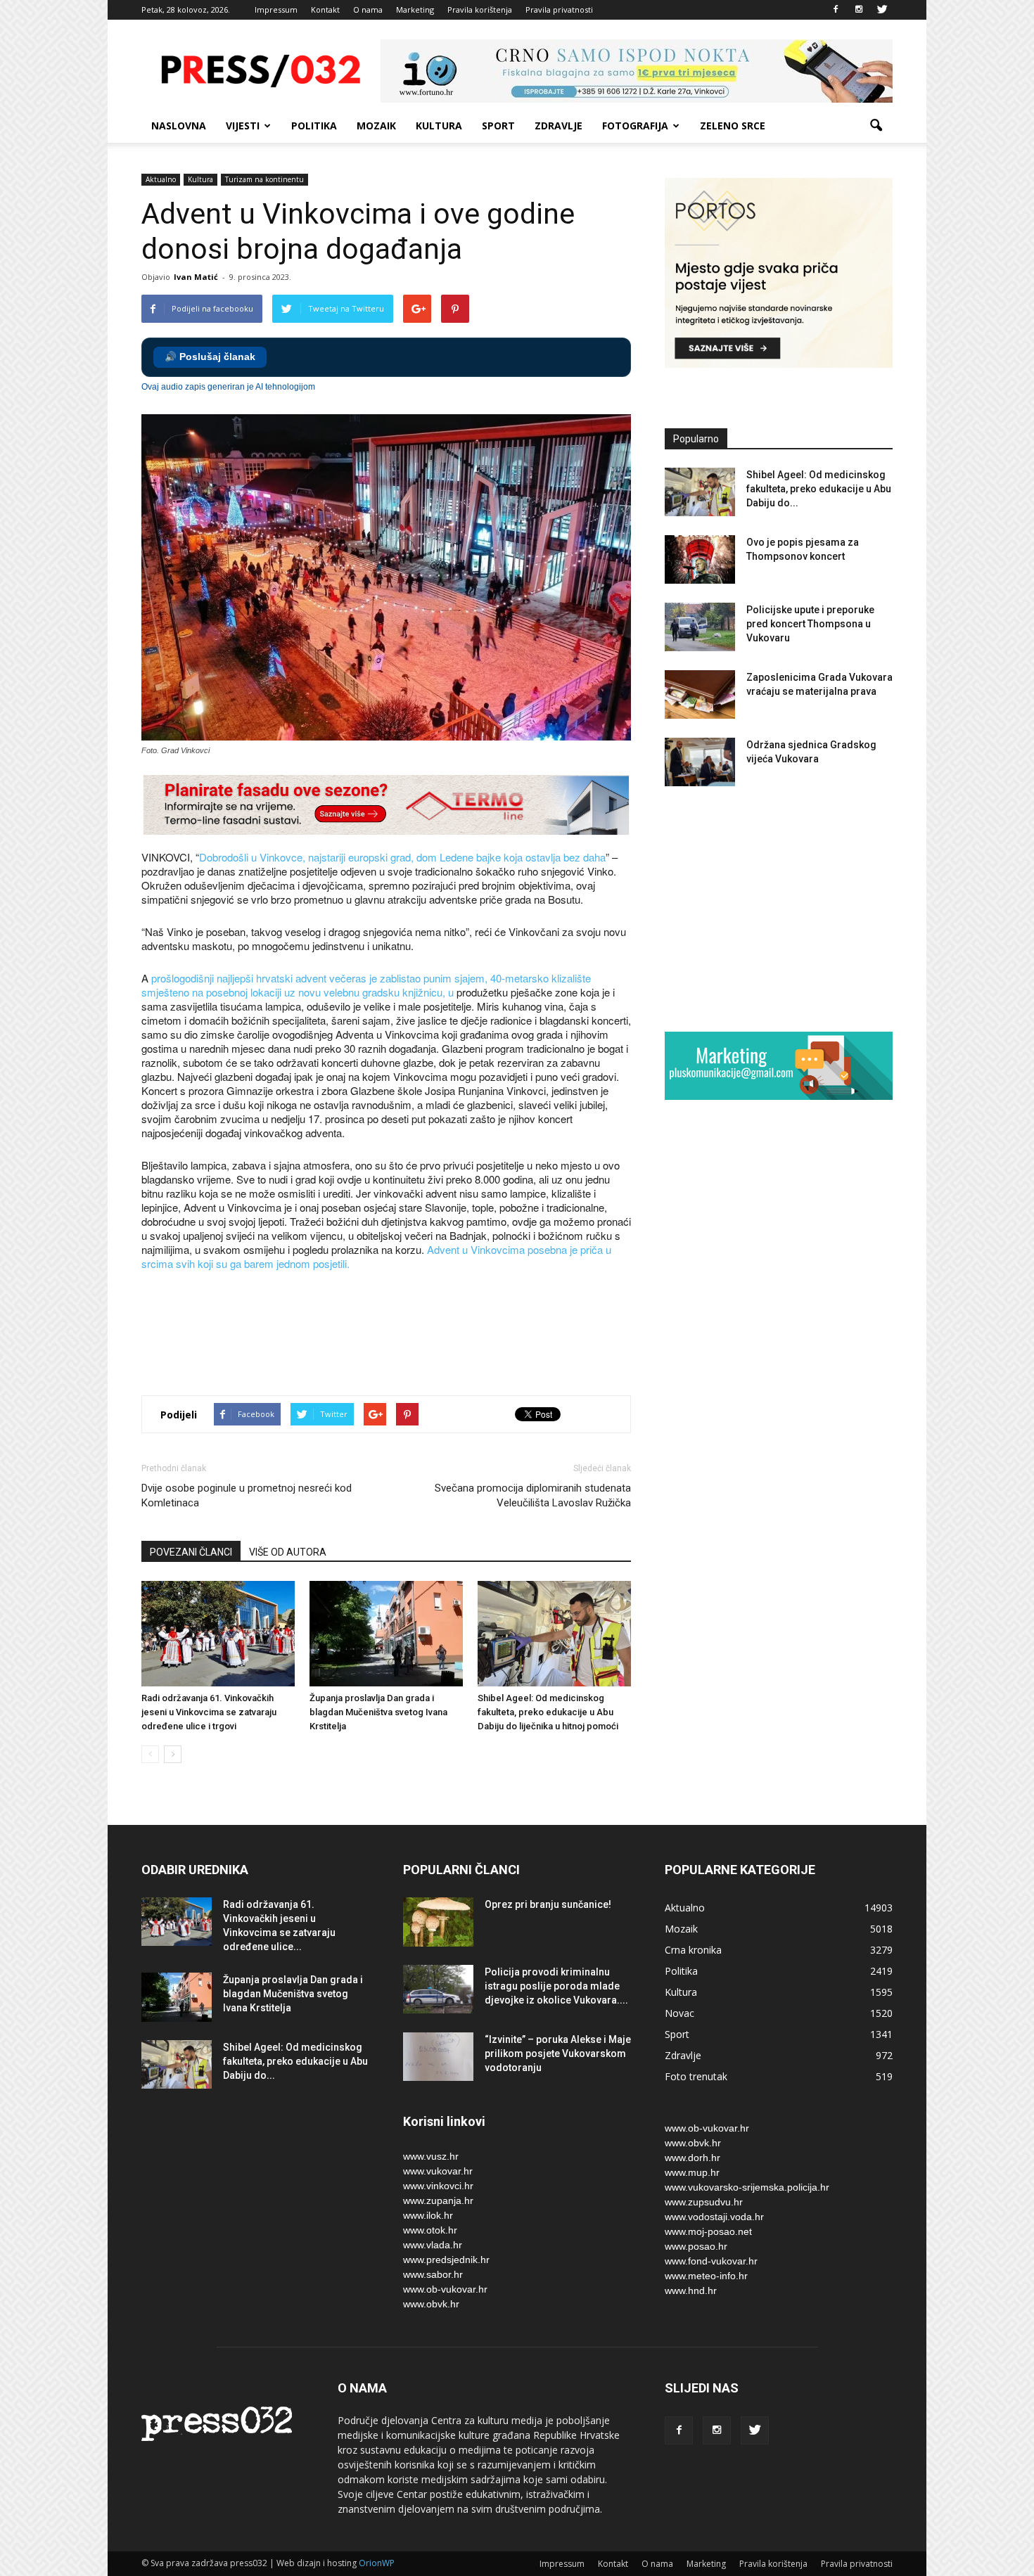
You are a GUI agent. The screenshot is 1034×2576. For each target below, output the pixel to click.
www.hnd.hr (691, 2290)
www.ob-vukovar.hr (445, 2289)
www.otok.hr (430, 2230)
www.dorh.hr (692, 2158)
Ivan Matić (196, 277)
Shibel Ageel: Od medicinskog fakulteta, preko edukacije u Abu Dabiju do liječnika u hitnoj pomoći (548, 1712)
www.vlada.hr (433, 2245)
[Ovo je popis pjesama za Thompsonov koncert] (700, 559)
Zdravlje (559, 126)
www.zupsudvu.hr (704, 2202)
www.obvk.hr (431, 2304)
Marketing (415, 9)
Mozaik (376, 126)
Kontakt (325, 9)
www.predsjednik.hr (446, 2260)
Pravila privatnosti (559, 9)
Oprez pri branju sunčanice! (548, 1904)
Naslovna (179, 126)
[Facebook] (836, 10)
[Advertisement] (397, 1335)
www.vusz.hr (431, 2156)
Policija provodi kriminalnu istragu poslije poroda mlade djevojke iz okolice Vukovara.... (556, 1986)
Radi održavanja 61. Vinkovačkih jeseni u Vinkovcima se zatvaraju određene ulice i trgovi (209, 1712)
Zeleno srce (733, 126)
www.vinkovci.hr (438, 2186)
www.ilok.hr (428, 2215)
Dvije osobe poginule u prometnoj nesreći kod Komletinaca (247, 1495)
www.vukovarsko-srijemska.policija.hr (747, 2187)
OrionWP (377, 2563)
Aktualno (161, 179)
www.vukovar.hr (438, 2171)
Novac (679, 2013)
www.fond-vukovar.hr (711, 2261)
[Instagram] (859, 10)
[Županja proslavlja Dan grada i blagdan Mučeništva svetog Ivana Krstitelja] (386, 1634)
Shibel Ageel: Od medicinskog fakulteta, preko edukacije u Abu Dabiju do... (819, 489)
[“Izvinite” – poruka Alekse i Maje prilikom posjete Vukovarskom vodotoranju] (438, 2057)
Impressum (276, 9)
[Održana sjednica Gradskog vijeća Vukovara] (700, 762)
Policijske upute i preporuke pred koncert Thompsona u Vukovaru (810, 624)
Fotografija (635, 126)
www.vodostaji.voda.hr (714, 2217)
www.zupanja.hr (438, 2200)
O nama (368, 9)
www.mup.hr (692, 2172)
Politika (314, 126)
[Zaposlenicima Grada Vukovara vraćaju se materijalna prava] (700, 694)
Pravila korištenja (480, 9)
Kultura (439, 126)
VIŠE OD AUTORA (288, 1552)
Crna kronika (693, 1950)
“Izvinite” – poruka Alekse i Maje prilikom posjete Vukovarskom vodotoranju (558, 2053)
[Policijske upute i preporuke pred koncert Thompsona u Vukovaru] (700, 627)
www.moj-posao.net (708, 2231)
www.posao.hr (696, 2246)
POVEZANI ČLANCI (191, 1552)
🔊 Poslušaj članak (210, 357)
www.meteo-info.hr (706, 2276)
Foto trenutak (696, 2076)
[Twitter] (882, 10)
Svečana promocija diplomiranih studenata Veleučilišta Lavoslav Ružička (533, 1495)
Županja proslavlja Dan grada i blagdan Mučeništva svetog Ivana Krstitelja (378, 1712)
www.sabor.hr (433, 2274)
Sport (498, 126)
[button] (876, 126)
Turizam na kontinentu (264, 179)
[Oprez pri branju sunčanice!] (438, 1922)
